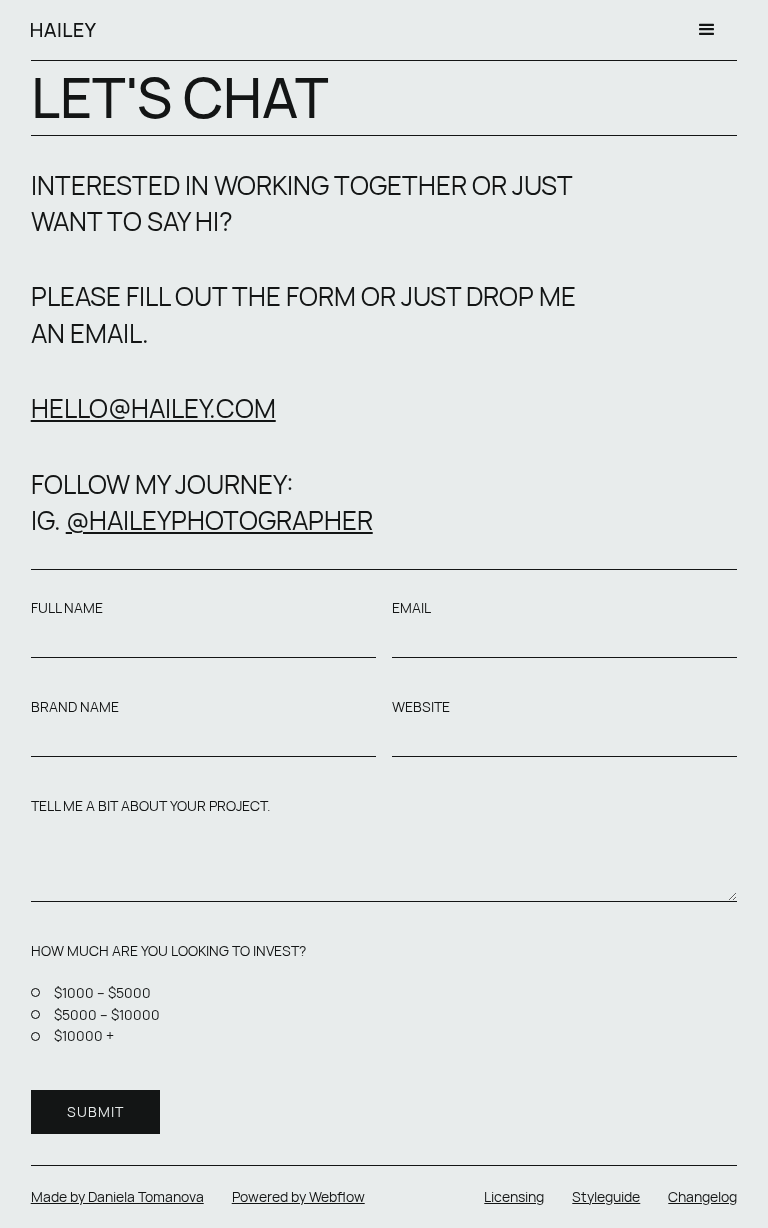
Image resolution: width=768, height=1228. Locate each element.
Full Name (67, 608)
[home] (64, 30)
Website (421, 707)
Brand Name (75, 707)
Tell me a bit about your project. (151, 806)
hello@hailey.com (153, 408)
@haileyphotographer (219, 520)
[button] (707, 30)
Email (411, 608)
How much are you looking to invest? (168, 951)
